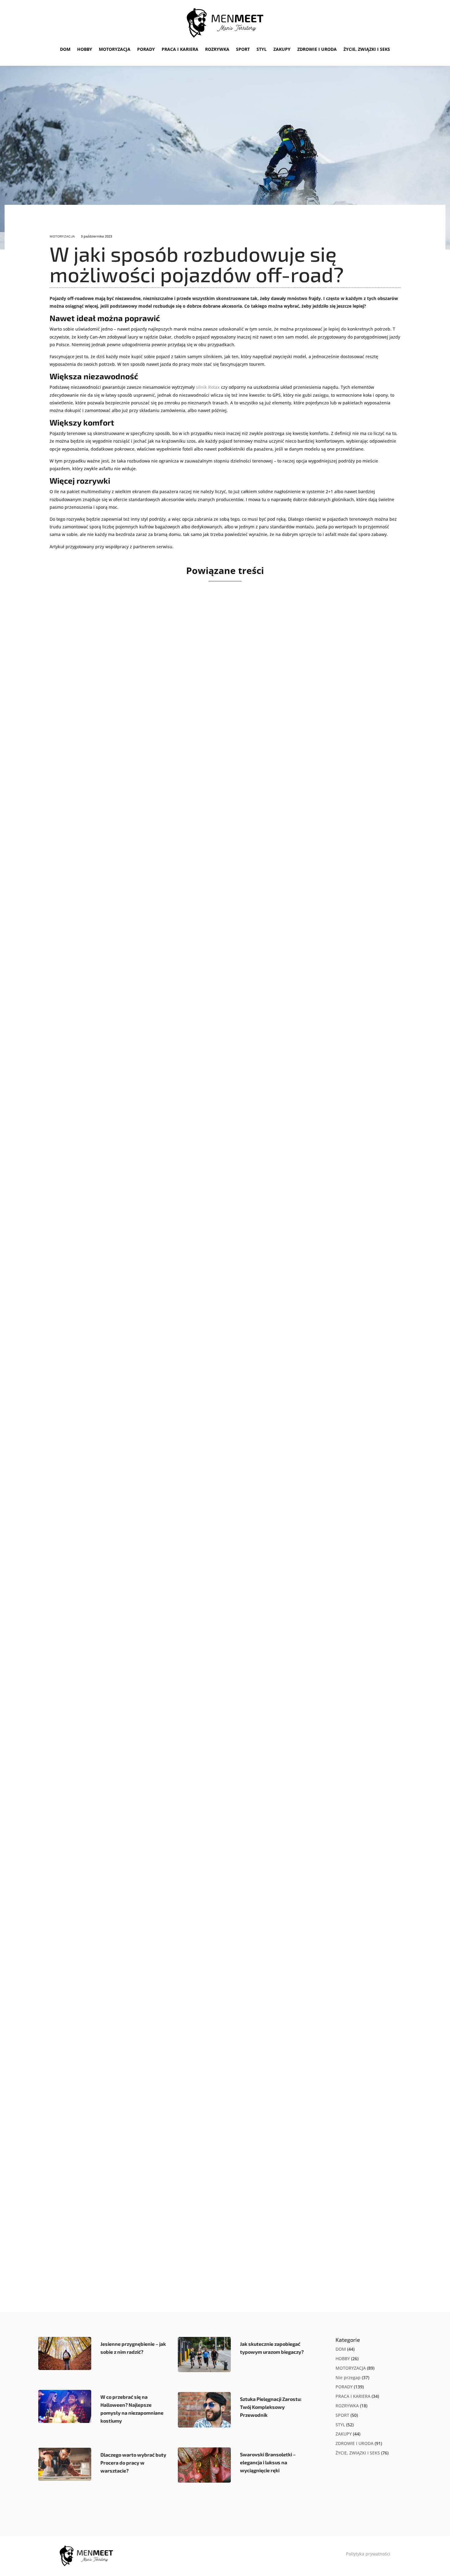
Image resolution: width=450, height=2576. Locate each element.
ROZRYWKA (217, 49)
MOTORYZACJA (115, 49)
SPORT (243, 49)
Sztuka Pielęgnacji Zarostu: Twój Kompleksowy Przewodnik (271, 2407)
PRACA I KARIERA (180, 49)
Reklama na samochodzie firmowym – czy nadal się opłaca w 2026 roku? (180, 1658)
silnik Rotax (208, 387)
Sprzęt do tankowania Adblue (112, 1941)
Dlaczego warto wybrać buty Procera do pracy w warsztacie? (133, 2463)
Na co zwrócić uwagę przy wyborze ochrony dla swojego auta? (165, 808)
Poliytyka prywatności (368, 2554)
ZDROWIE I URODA (317, 49)
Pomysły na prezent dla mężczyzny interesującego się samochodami (174, 1091)
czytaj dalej (80, 843)
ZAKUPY (282, 49)
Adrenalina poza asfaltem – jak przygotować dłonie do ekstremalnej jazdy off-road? (198, 1374)
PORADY (146, 49)
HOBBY (85, 49)
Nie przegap (348, 2377)
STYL (262, 49)
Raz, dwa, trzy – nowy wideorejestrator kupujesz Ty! (148, 2224)
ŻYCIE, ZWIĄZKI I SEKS (367, 49)
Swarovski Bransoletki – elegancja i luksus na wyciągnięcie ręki (268, 2462)
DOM (65, 49)
